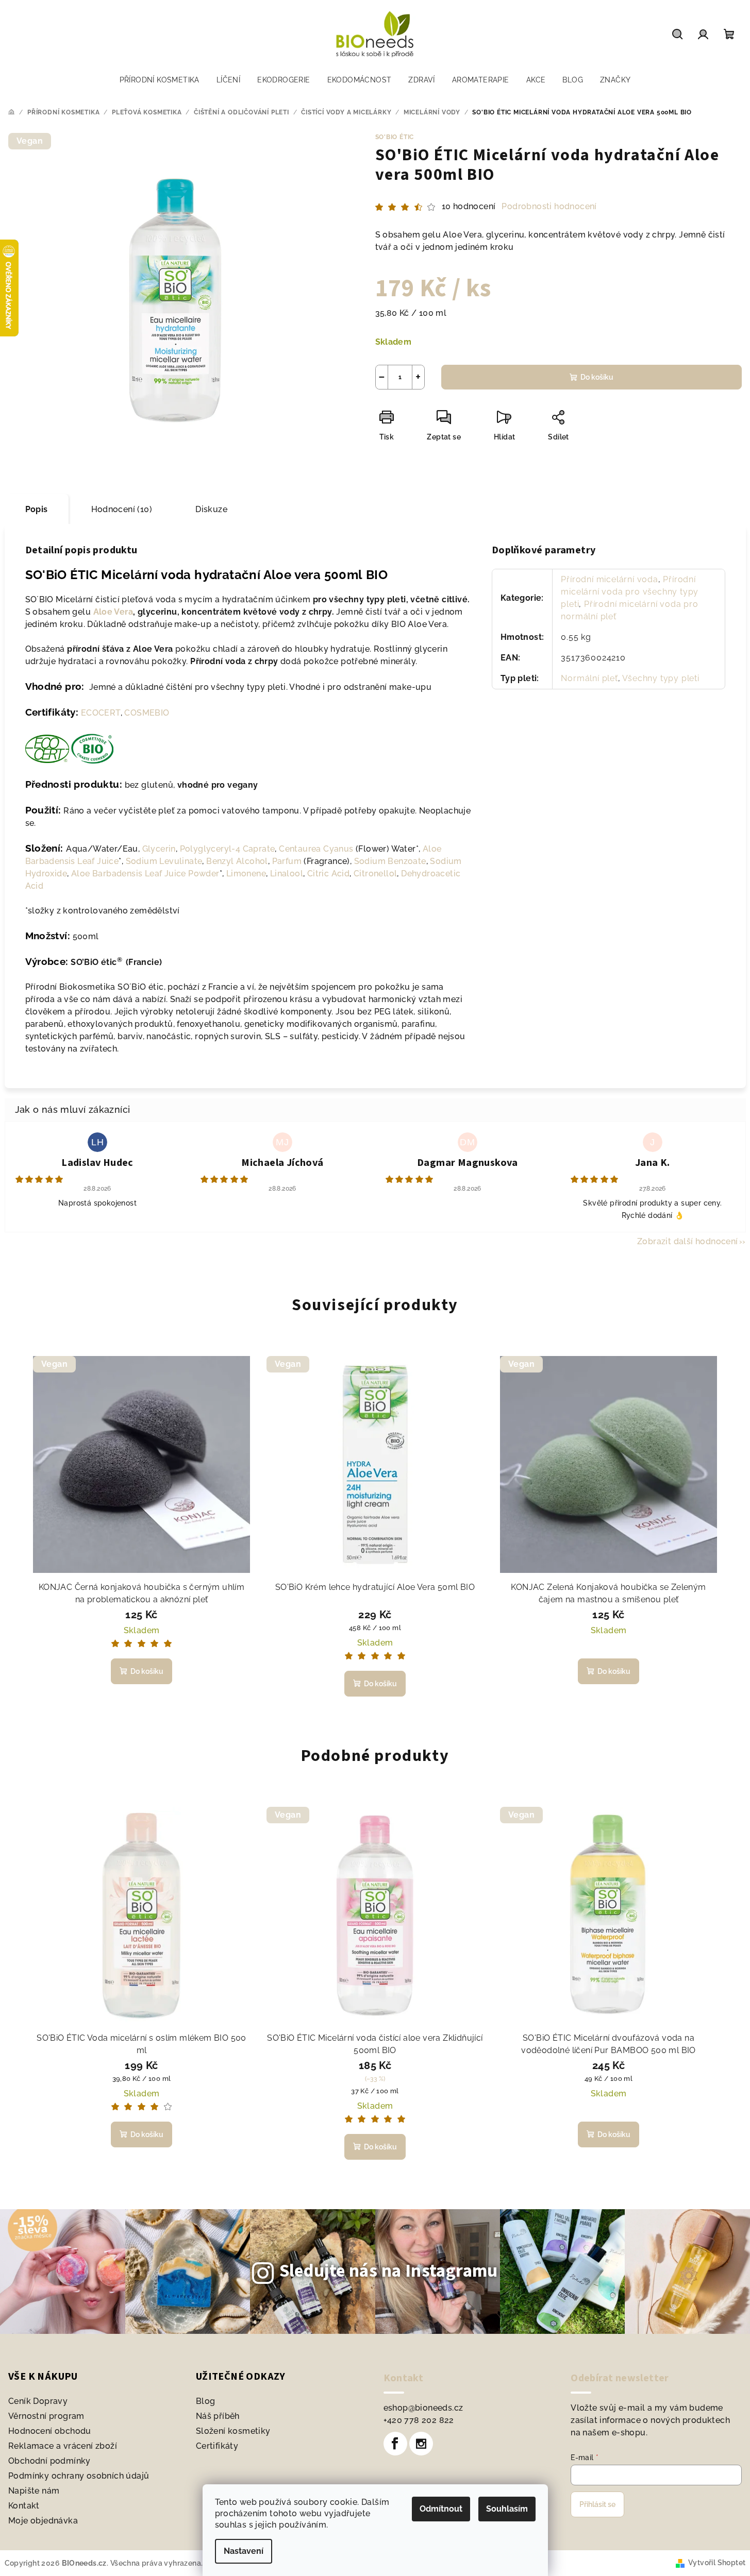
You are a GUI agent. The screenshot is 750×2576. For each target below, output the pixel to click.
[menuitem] (160, 80)
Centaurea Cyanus (316, 849)
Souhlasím (507, 2509)
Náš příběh (218, 2416)
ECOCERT (101, 713)
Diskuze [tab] (211, 509)
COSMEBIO (147, 713)
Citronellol (375, 874)
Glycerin (159, 849)
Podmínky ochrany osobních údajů (79, 2476)
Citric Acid (328, 874)
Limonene (246, 874)
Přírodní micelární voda (609, 579)
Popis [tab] (37, 509)
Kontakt (24, 2506)
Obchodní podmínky (49, 2461)
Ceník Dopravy (38, 2401)
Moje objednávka (43, 2521)
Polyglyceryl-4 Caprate (226, 849)
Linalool (287, 874)
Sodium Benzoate (390, 861)
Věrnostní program (46, 2416)
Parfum (287, 861)
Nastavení (244, 2551)
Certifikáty (217, 2446)
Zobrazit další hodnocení (688, 1241)
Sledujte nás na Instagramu (389, 2271)
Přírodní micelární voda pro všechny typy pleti (630, 592)
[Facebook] (395, 2444)
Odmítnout (441, 2509)
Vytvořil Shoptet (717, 2563)
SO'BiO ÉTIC (395, 137)
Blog (206, 2401)
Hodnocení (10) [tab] (122, 509)
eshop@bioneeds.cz (423, 2408)
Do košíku (597, 377)
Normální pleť (589, 678)
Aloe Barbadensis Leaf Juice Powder (145, 874)
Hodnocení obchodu (50, 2431)
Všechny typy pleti (661, 678)
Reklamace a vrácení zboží (63, 2446)
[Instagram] (421, 2444)
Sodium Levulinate (164, 861)
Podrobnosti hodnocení (549, 206)
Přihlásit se (597, 2504)
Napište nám (34, 2491)
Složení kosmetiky (233, 2431)
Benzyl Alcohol (237, 861)
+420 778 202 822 (419, 2420)
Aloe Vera (113, 612)
